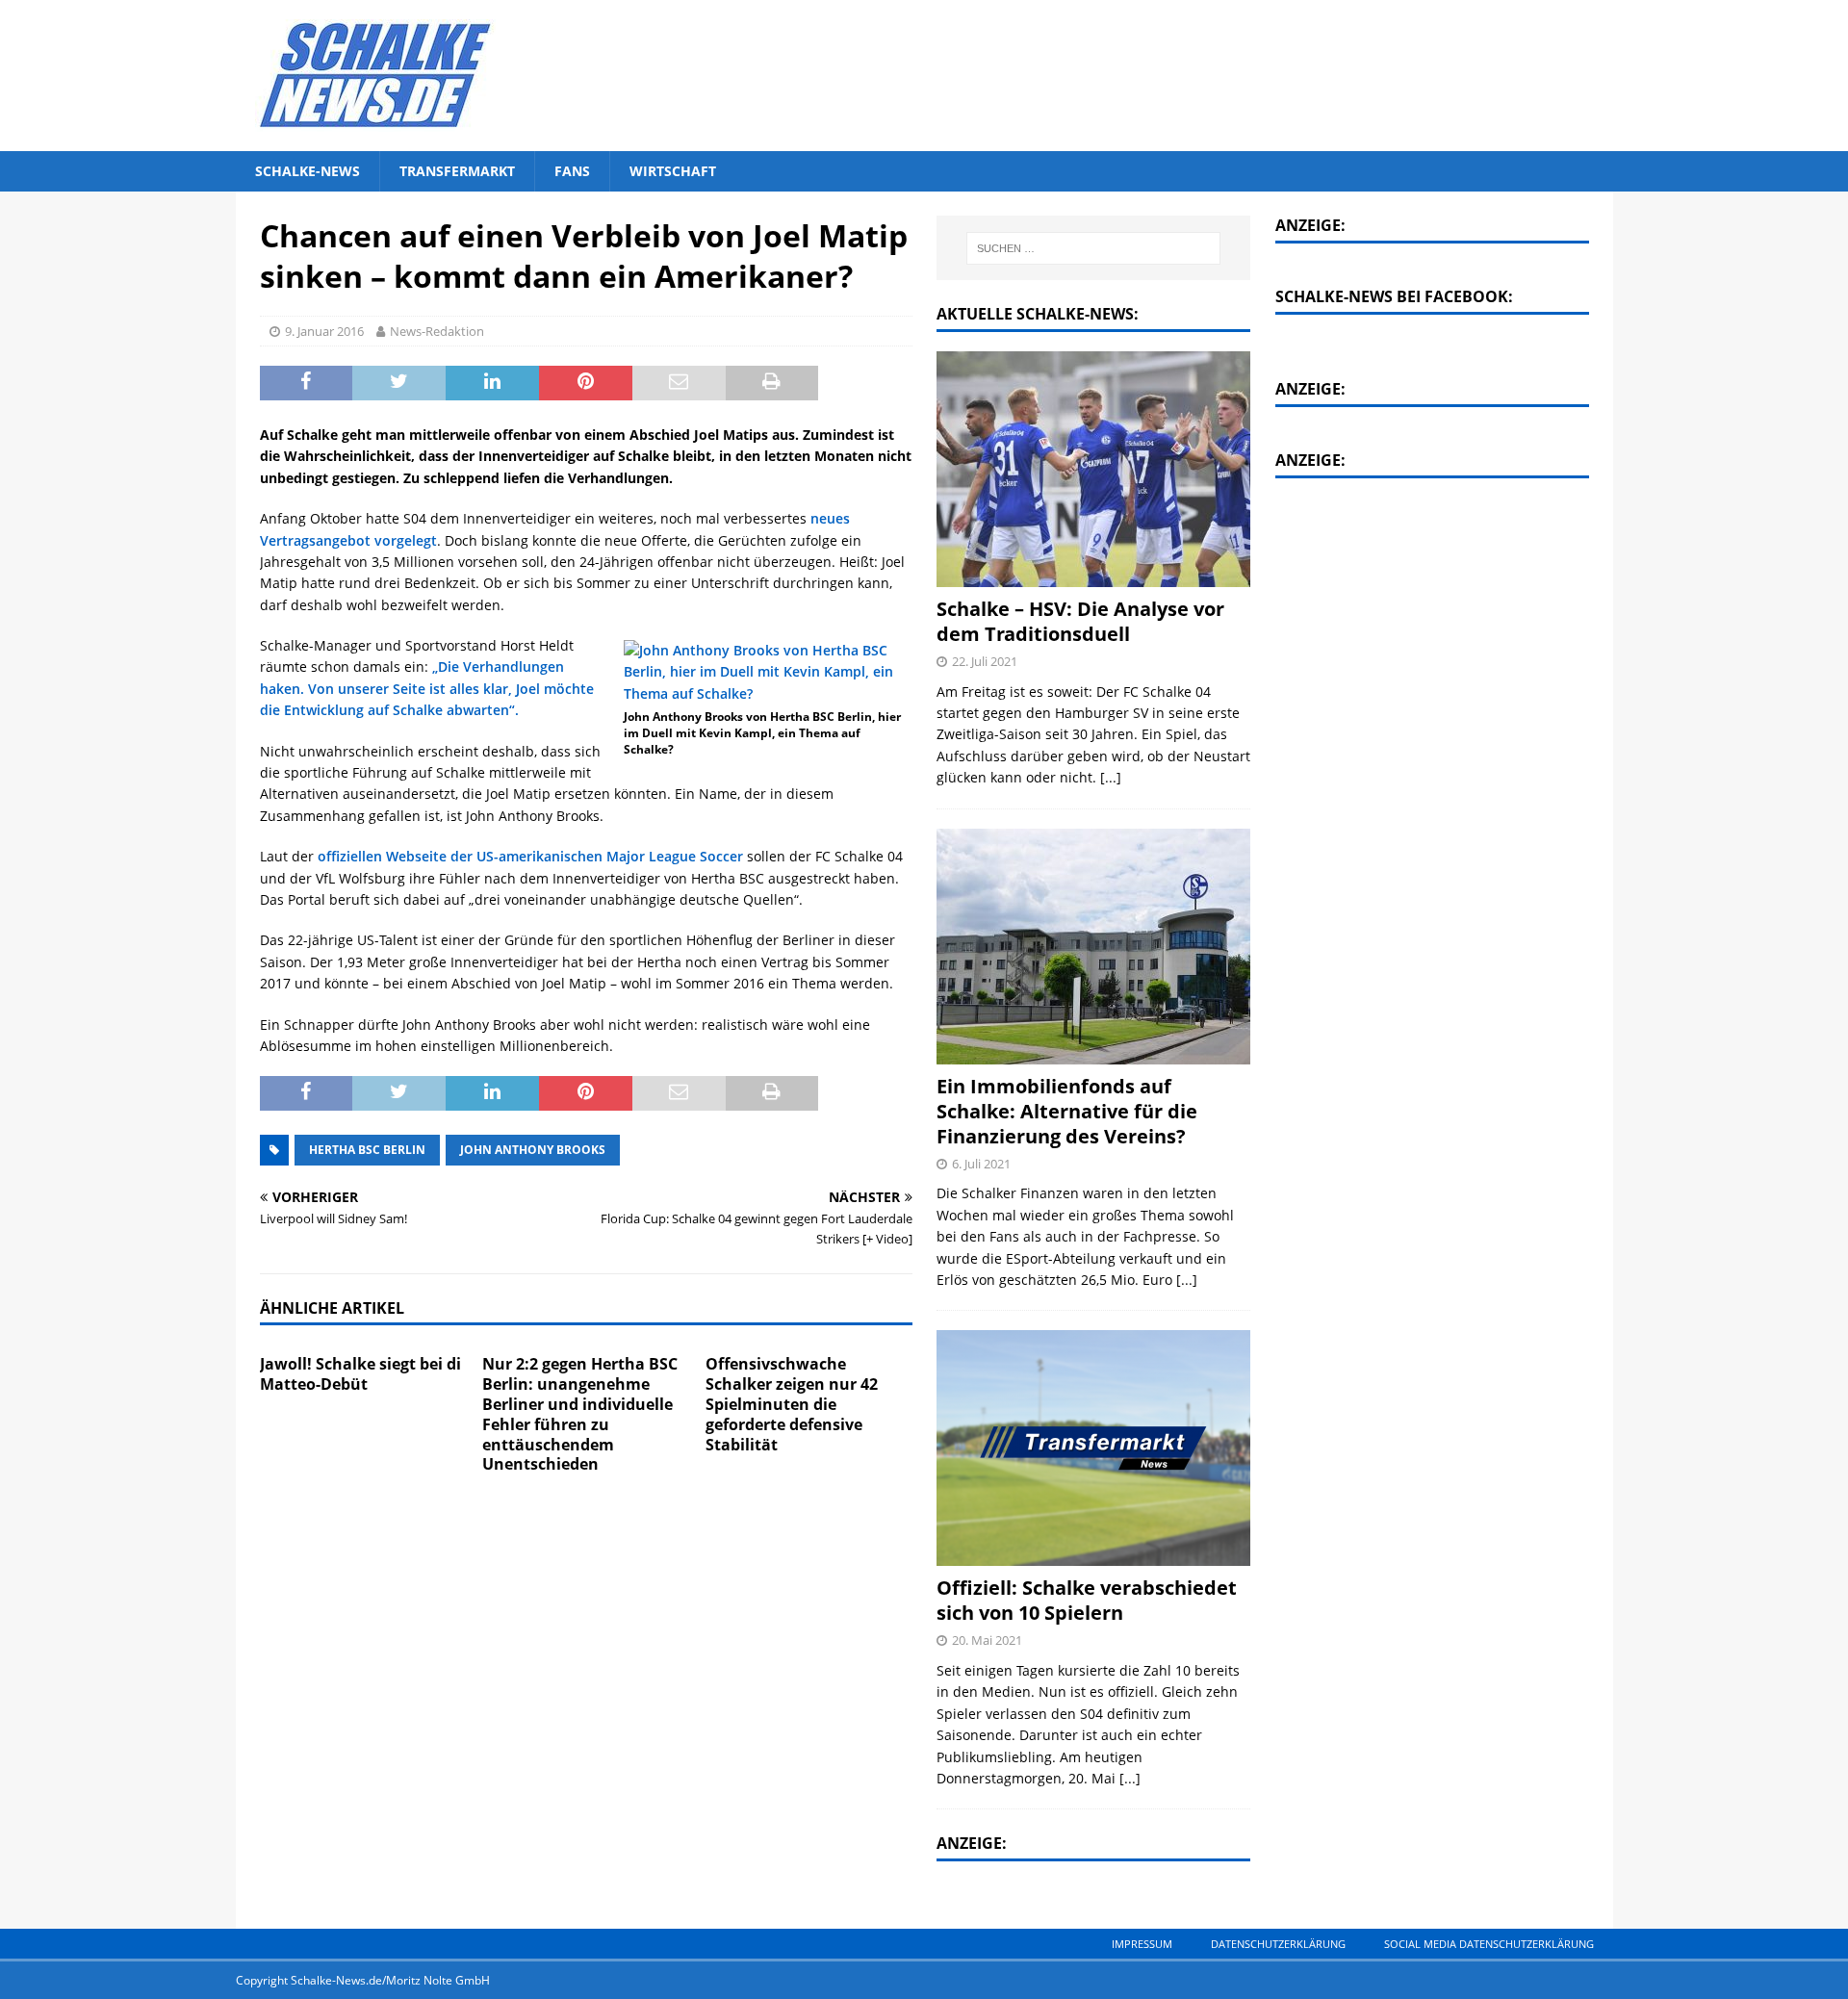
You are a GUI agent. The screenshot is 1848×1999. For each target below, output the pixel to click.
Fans (572, 171)
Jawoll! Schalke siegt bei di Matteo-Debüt (360, 1374)
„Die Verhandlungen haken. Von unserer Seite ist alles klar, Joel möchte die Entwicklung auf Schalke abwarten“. (427, 688)
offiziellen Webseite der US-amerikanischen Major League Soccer (530, 856)
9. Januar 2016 (324, 331)
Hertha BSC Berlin (367, 1150)
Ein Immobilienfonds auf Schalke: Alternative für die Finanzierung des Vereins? (1067, 1111)
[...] (1111, 777)
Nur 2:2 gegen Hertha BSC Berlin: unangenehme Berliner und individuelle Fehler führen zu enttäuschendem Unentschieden (580, 1414)
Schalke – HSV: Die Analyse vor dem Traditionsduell (1080, 621)
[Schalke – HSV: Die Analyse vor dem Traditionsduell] (1093, 469)
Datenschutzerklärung (1278, 1944)
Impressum (1142, 1944)
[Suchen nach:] (1094, 248)
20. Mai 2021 (987, 1640)
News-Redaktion (437, 331)
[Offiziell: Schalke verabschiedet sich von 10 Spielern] (1093, 1448)
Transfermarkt (457, 171)
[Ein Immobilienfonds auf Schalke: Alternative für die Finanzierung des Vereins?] (1093, 947)
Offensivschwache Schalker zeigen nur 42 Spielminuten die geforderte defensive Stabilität (792, 1404)
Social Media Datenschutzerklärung (1489, 1944)
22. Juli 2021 (985, 661)
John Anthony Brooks (533, 1150)
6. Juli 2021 (981, 1164)
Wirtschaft (673, 171)
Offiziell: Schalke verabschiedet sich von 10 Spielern (1087, 1600)
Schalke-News (308, 171)
